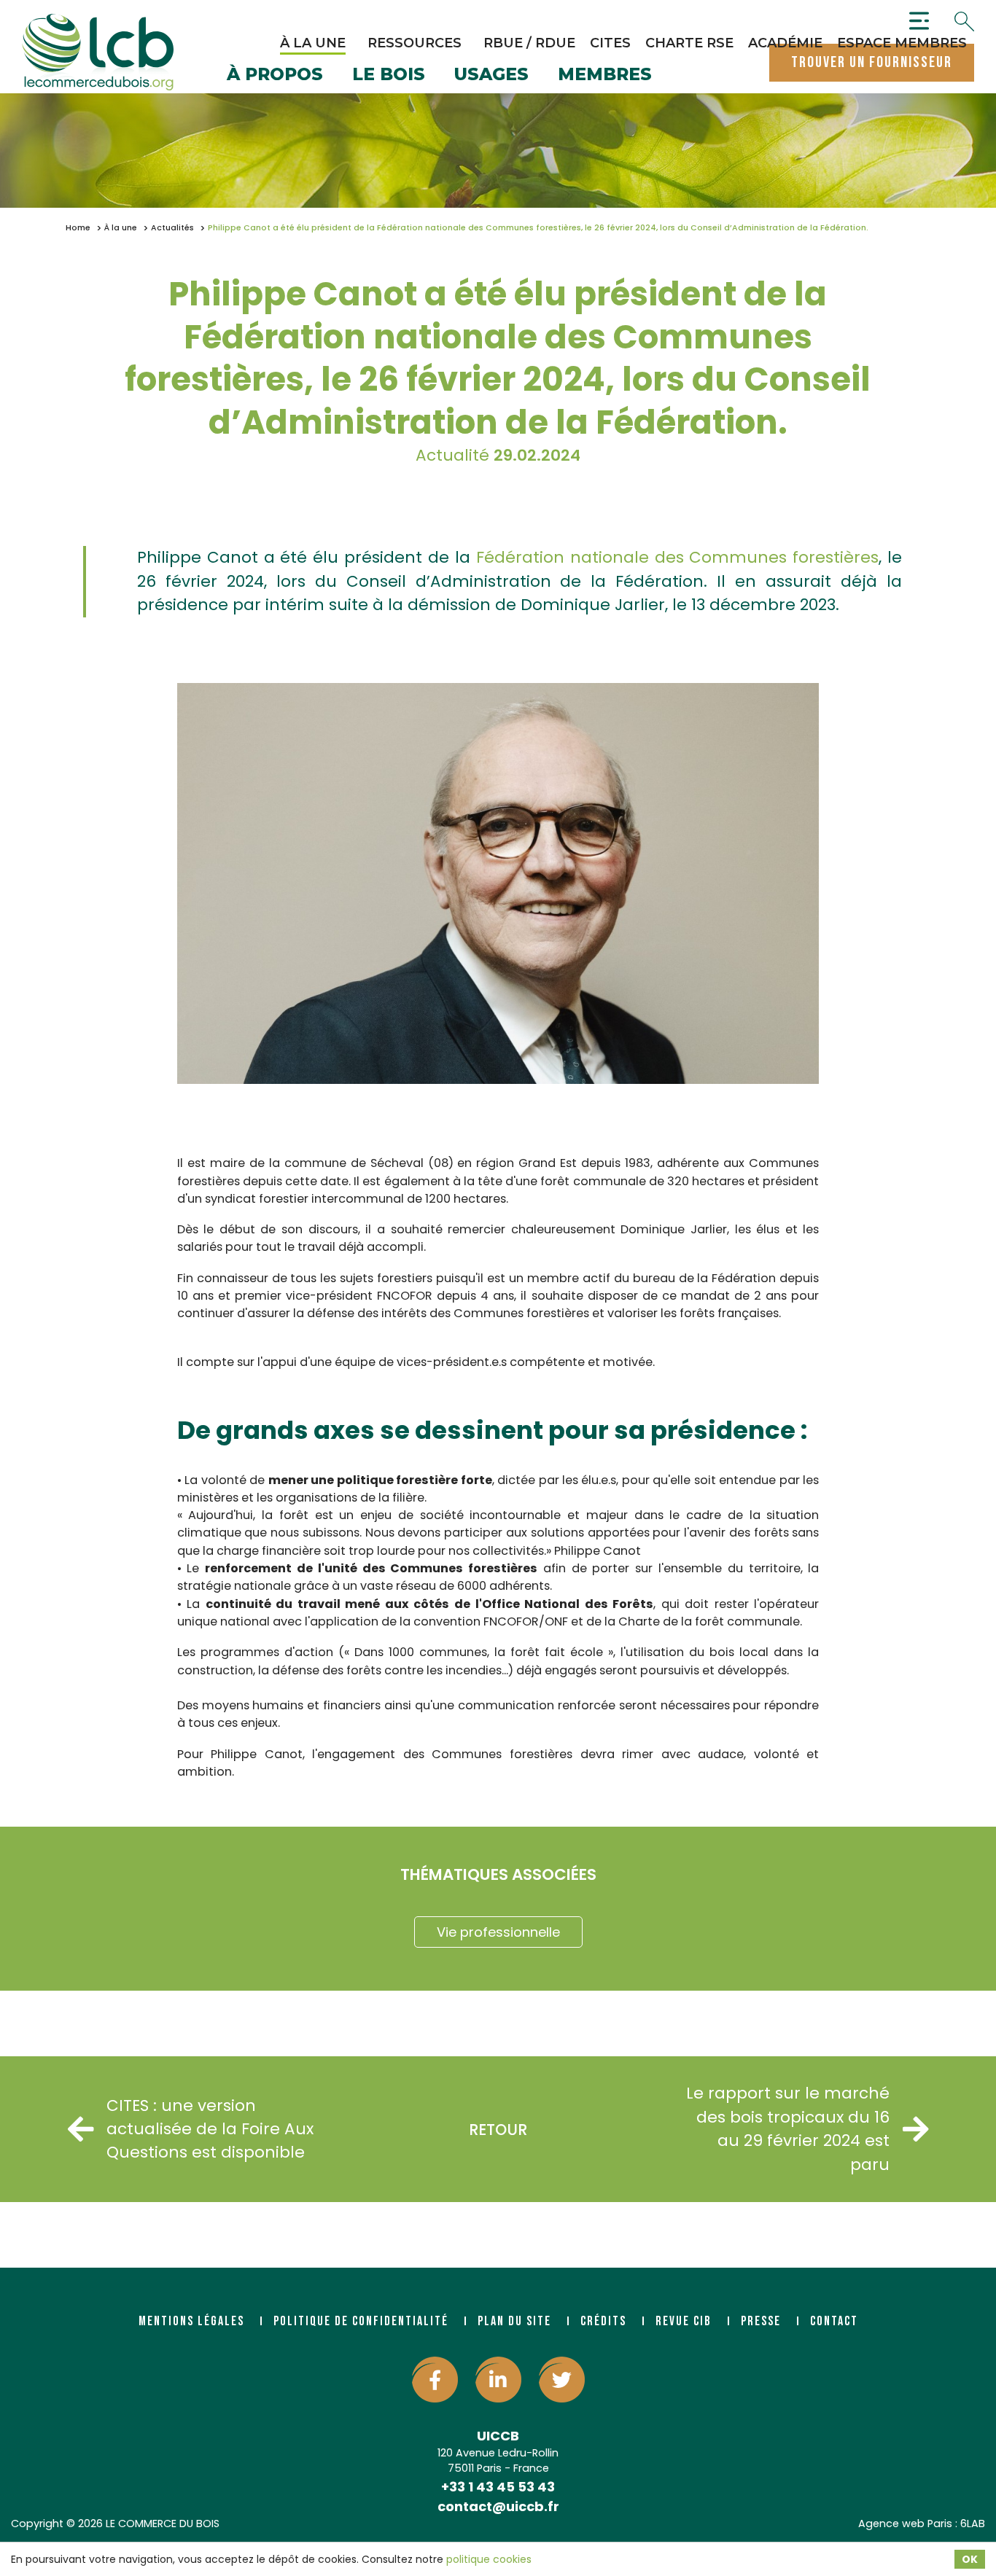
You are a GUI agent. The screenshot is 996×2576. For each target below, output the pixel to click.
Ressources (415, 43)
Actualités (172, 228)
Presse (761, 2321)
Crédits (603, 2321)
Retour (498, 2130)
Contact (834, 2321)
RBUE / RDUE (529, 43)
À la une (313, 43)
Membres (605, 75)
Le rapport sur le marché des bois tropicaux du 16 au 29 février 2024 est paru (788, 2128)
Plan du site (514, 2321)
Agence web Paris (905, 2524)
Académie (785, 43)
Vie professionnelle (498, 1932)
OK (970, 2559)
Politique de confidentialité (361, 2321)
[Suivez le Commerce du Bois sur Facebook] (435, 2380)
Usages (491, 75)
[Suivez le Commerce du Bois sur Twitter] (562, 2380)
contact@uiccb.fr (498, 2506)
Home (78, 228)
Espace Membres (902, 43)
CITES (610, 43)
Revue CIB (684, 2321)
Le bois (389, 75)
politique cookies (489, 2559)
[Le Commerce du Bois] (98, 52)
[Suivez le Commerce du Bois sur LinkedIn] (498, 2380)
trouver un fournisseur (872, 62)
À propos (275, 75)
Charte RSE (689, 43)
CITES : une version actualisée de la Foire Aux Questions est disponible (210, 2129)
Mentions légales (191, 2321)
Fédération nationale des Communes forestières (678, 557)
